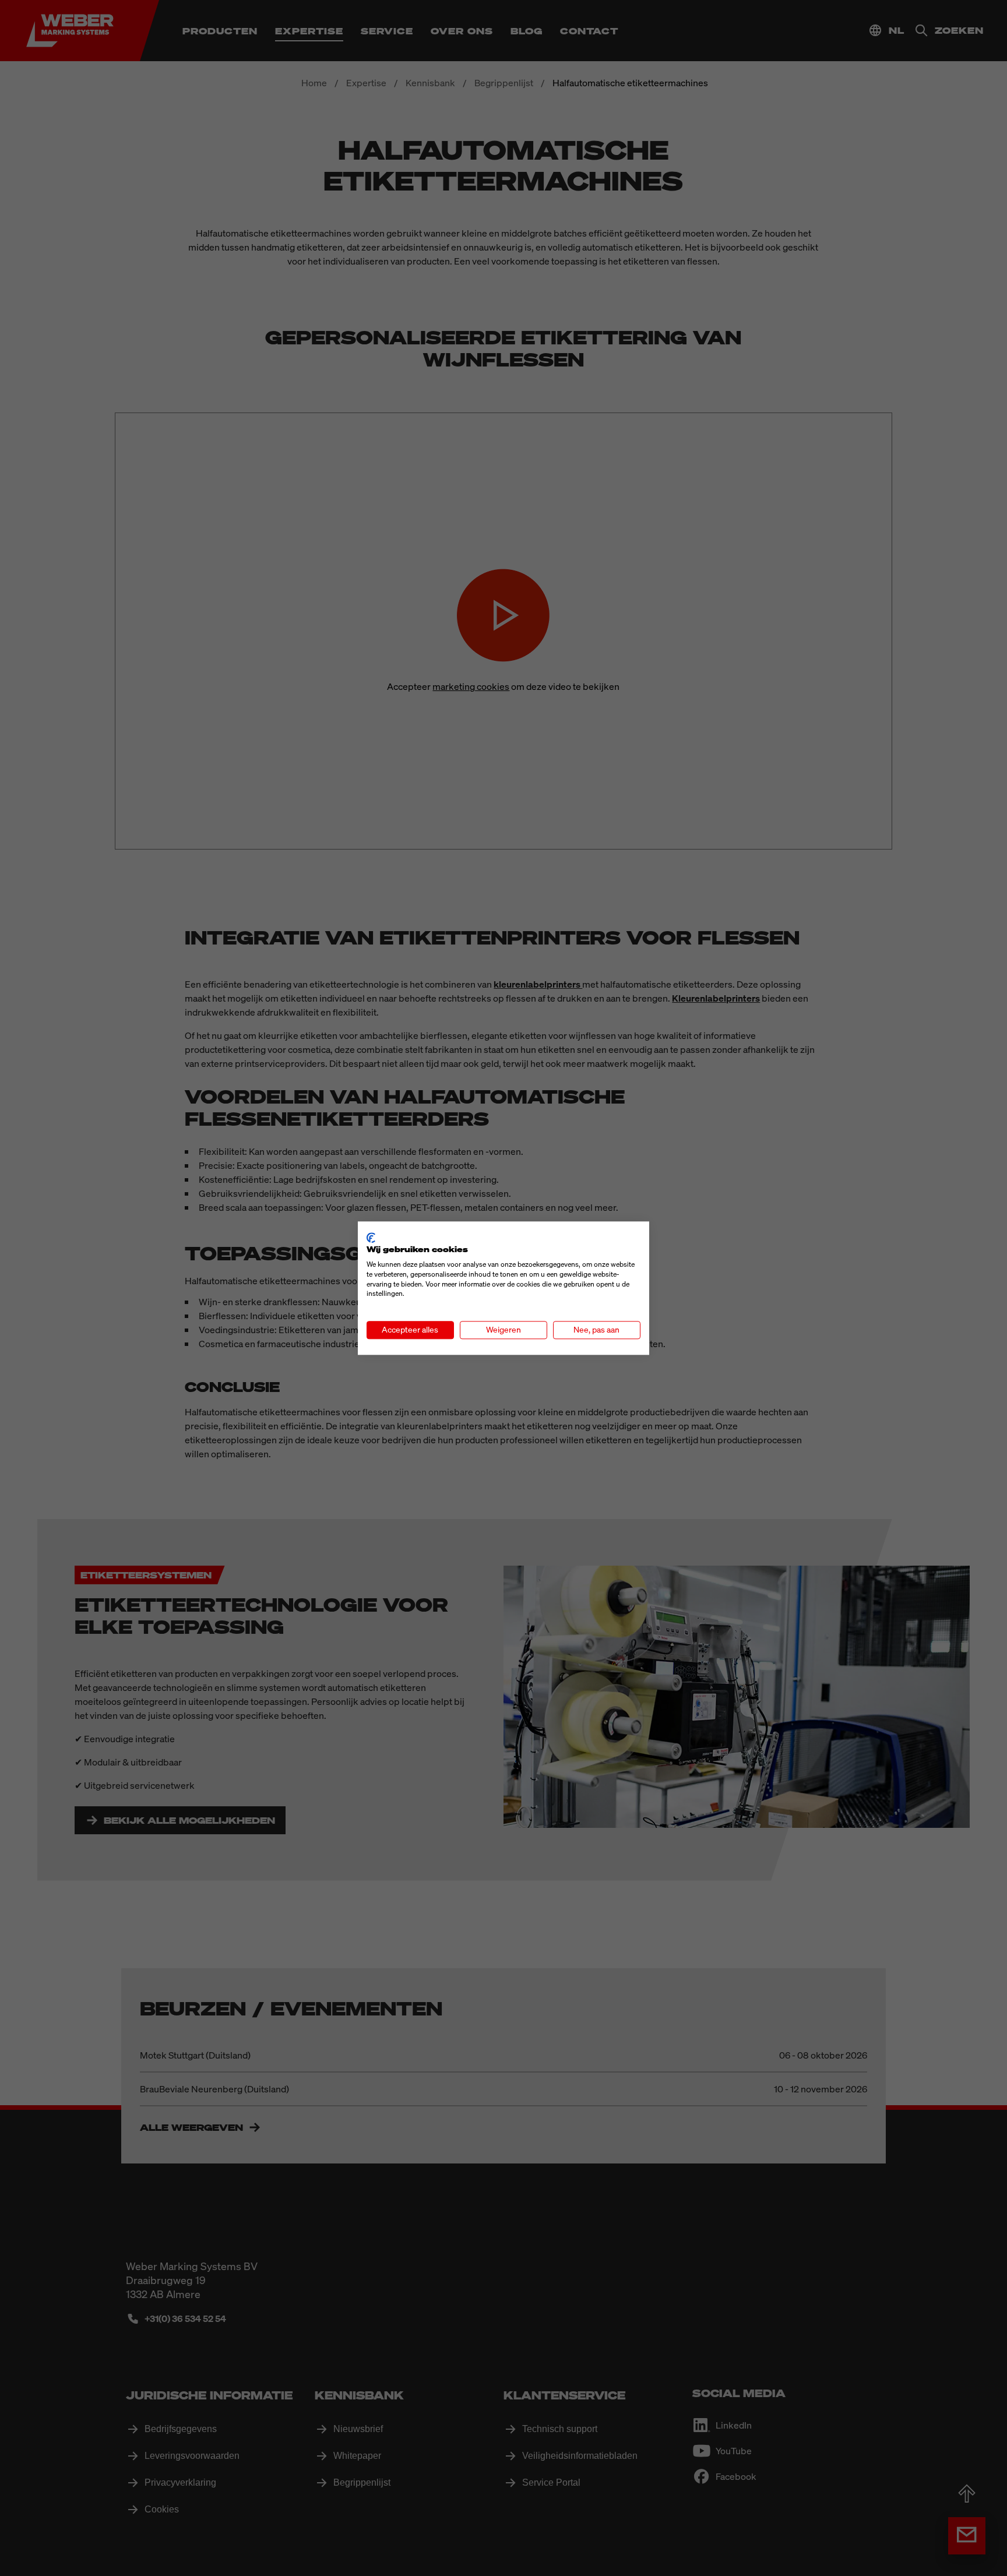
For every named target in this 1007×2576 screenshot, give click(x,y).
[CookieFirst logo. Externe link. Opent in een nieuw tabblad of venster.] (371, 1238)
